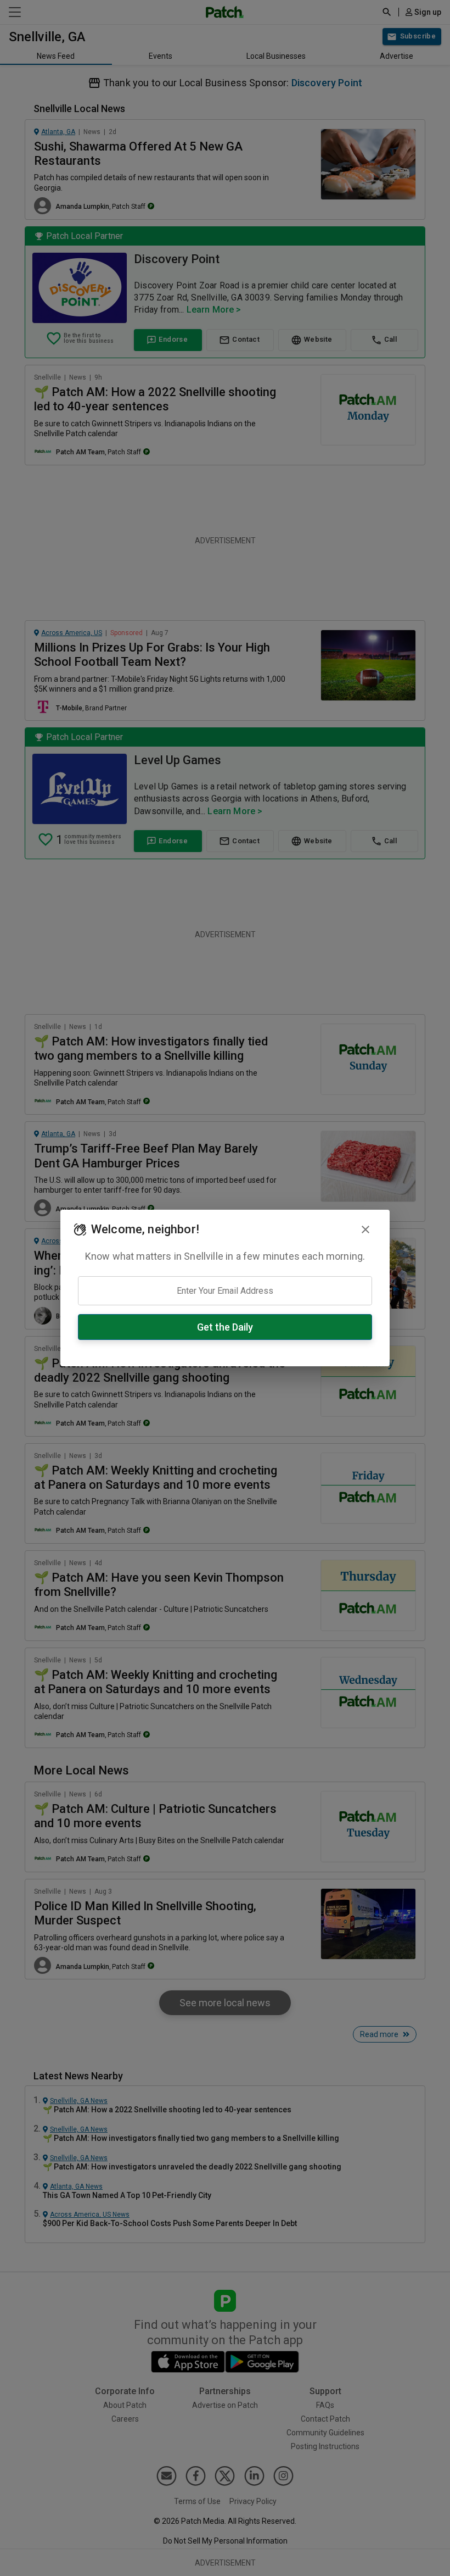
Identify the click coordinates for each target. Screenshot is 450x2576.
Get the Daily (225, 1327)
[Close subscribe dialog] (365, 1229)
